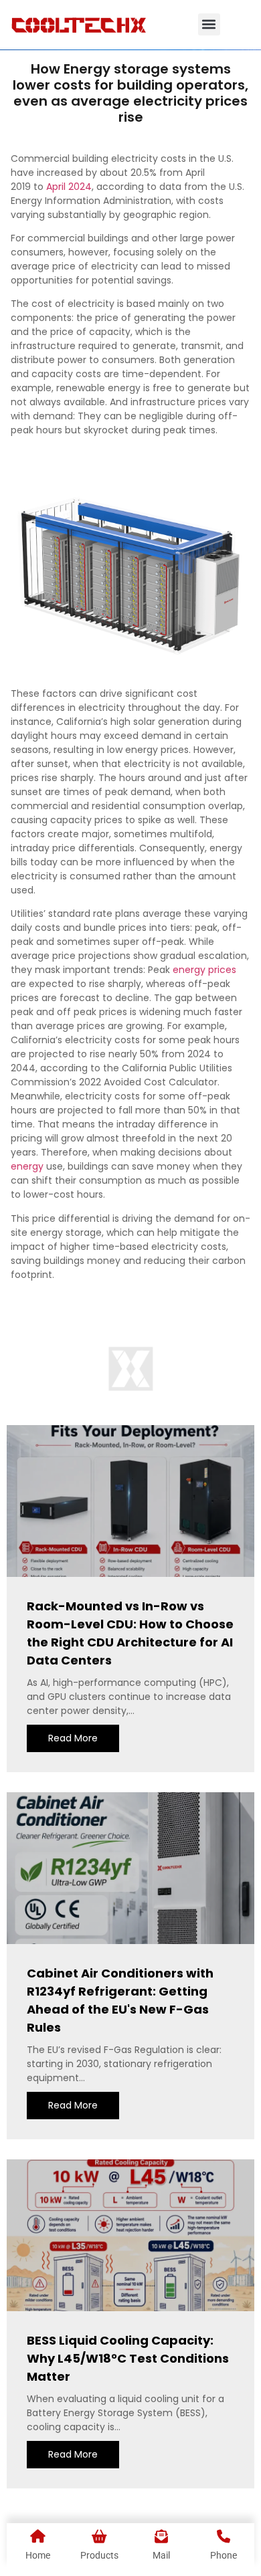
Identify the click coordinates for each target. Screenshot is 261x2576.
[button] (209, 24)
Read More (73, 1738)
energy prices (204, 970)
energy (27, 1166)
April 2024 (69, 187)
